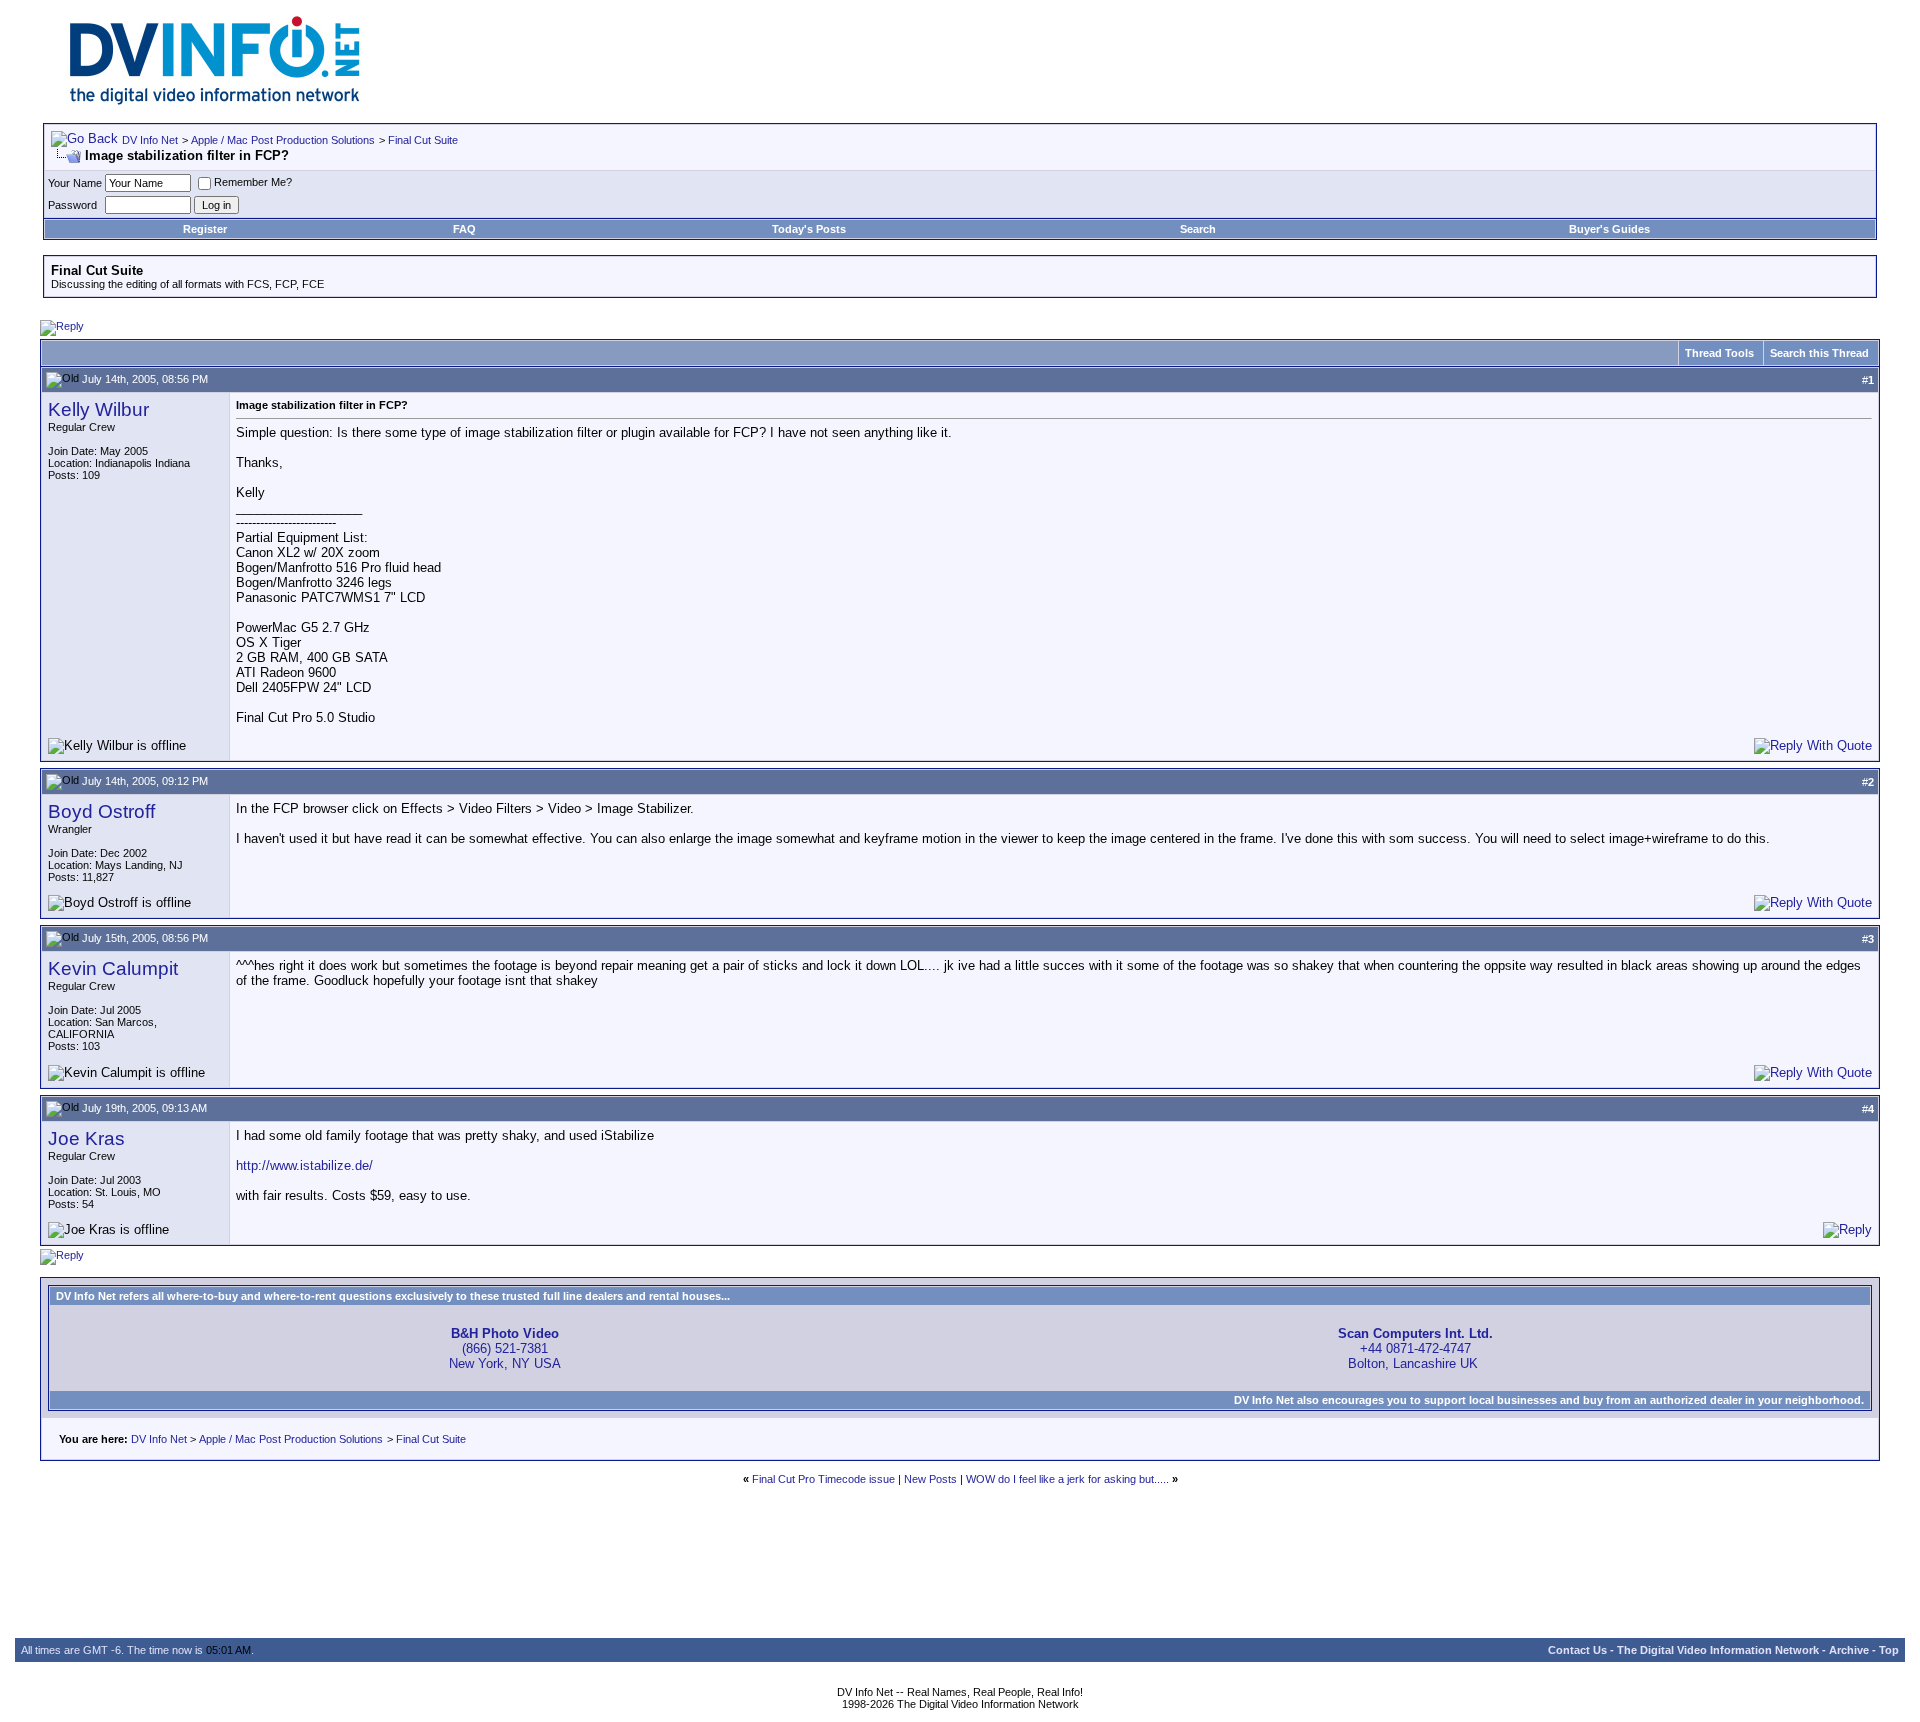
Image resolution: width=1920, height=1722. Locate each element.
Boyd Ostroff (101, 811)
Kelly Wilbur (98, 409)
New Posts (930, 1479)
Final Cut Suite (423, 140)
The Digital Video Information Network (1718, 1650)
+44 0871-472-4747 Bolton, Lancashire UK (1415, 1348)
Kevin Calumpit (113, 968)
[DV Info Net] (215, 100)
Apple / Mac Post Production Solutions (283, 140)
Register (205, 229)
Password (72, 205)
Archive (1849, 1650)
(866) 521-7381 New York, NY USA (505, 1348)
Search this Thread (1819, 353)
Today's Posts (809, 229)
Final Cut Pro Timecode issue (823, 1479)
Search (1198, 229)
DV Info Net (150, 140)
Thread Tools (1719, 353)
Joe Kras (86, 1138)
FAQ (464, 229)
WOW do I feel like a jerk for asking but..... (1067, 1479)
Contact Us (1577, 1650)
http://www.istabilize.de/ (304, 1165)
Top (1889, 1650)
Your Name (75, 183)
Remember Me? (253, 182)
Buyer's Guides (1609, 229)
